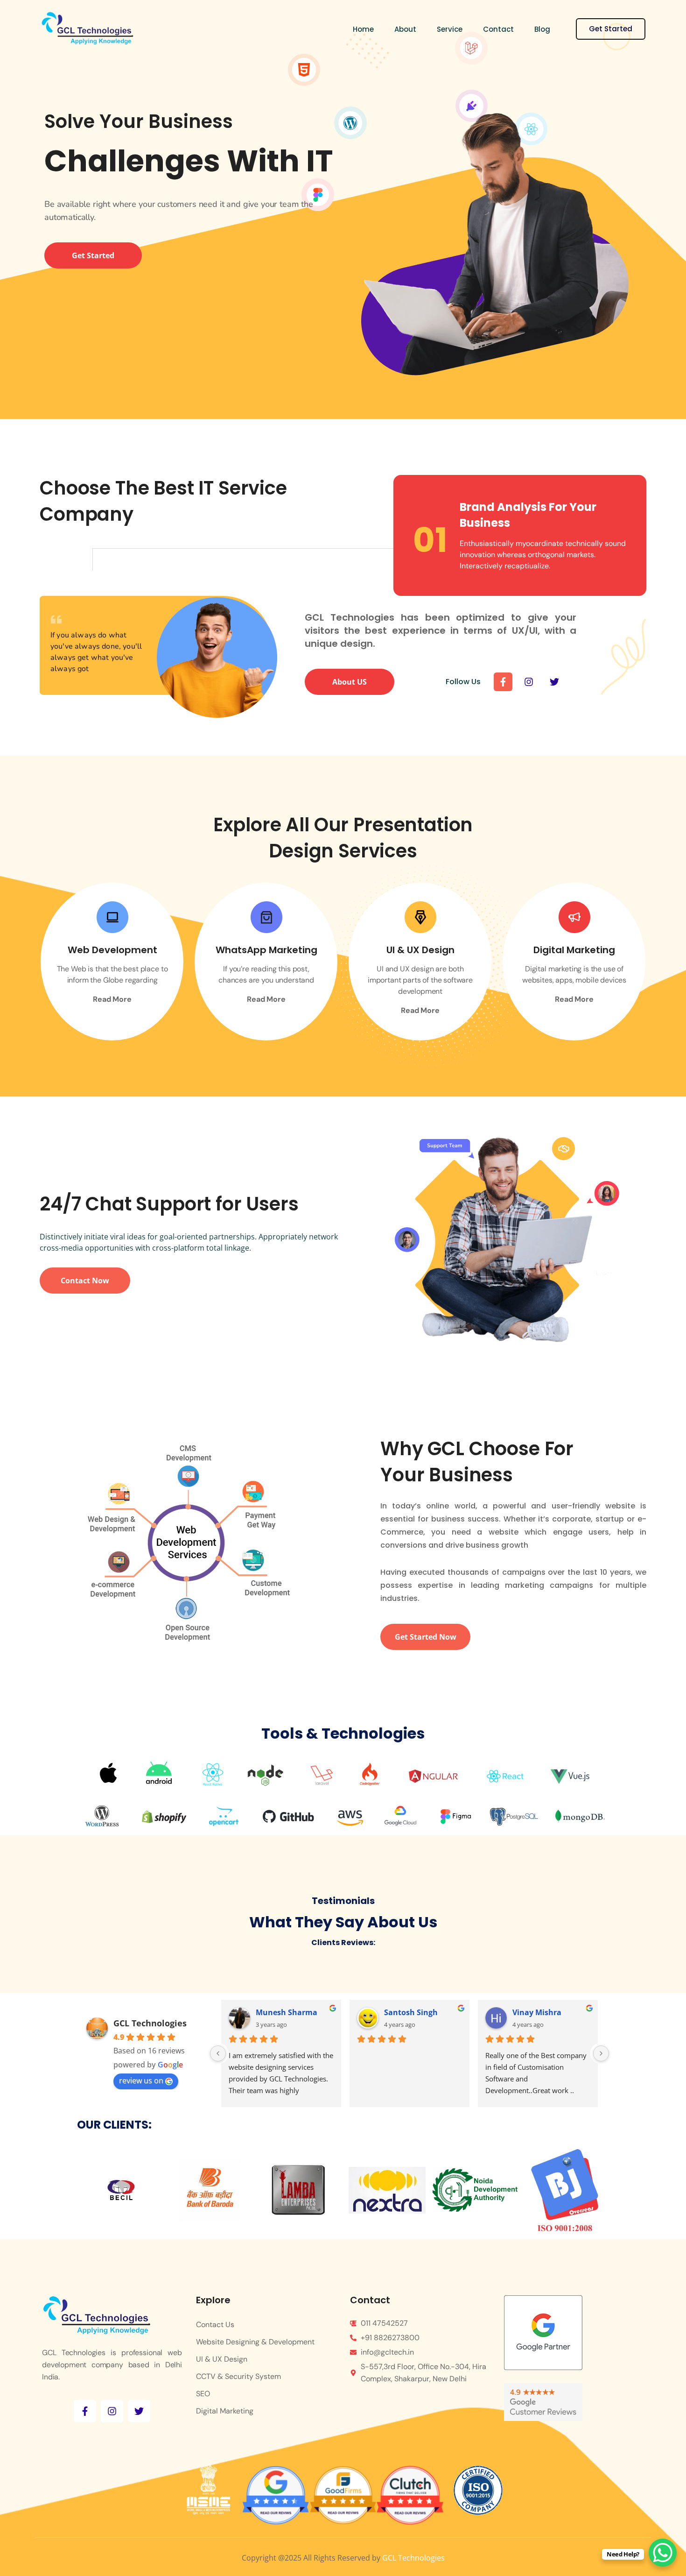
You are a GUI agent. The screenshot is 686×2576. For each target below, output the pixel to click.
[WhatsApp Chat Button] (663, 2553)
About (405, 29)
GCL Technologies (150, 2023)
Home (363, 29)
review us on (141, 2081)
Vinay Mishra (409, 2012)
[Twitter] (554, 682)
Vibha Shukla (537, 2012)
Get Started (611, 29)
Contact (498, 29)
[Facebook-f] (503, 682)
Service (450, 29)
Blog (542, 29)
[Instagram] (529, 682)
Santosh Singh (283, 2012)
